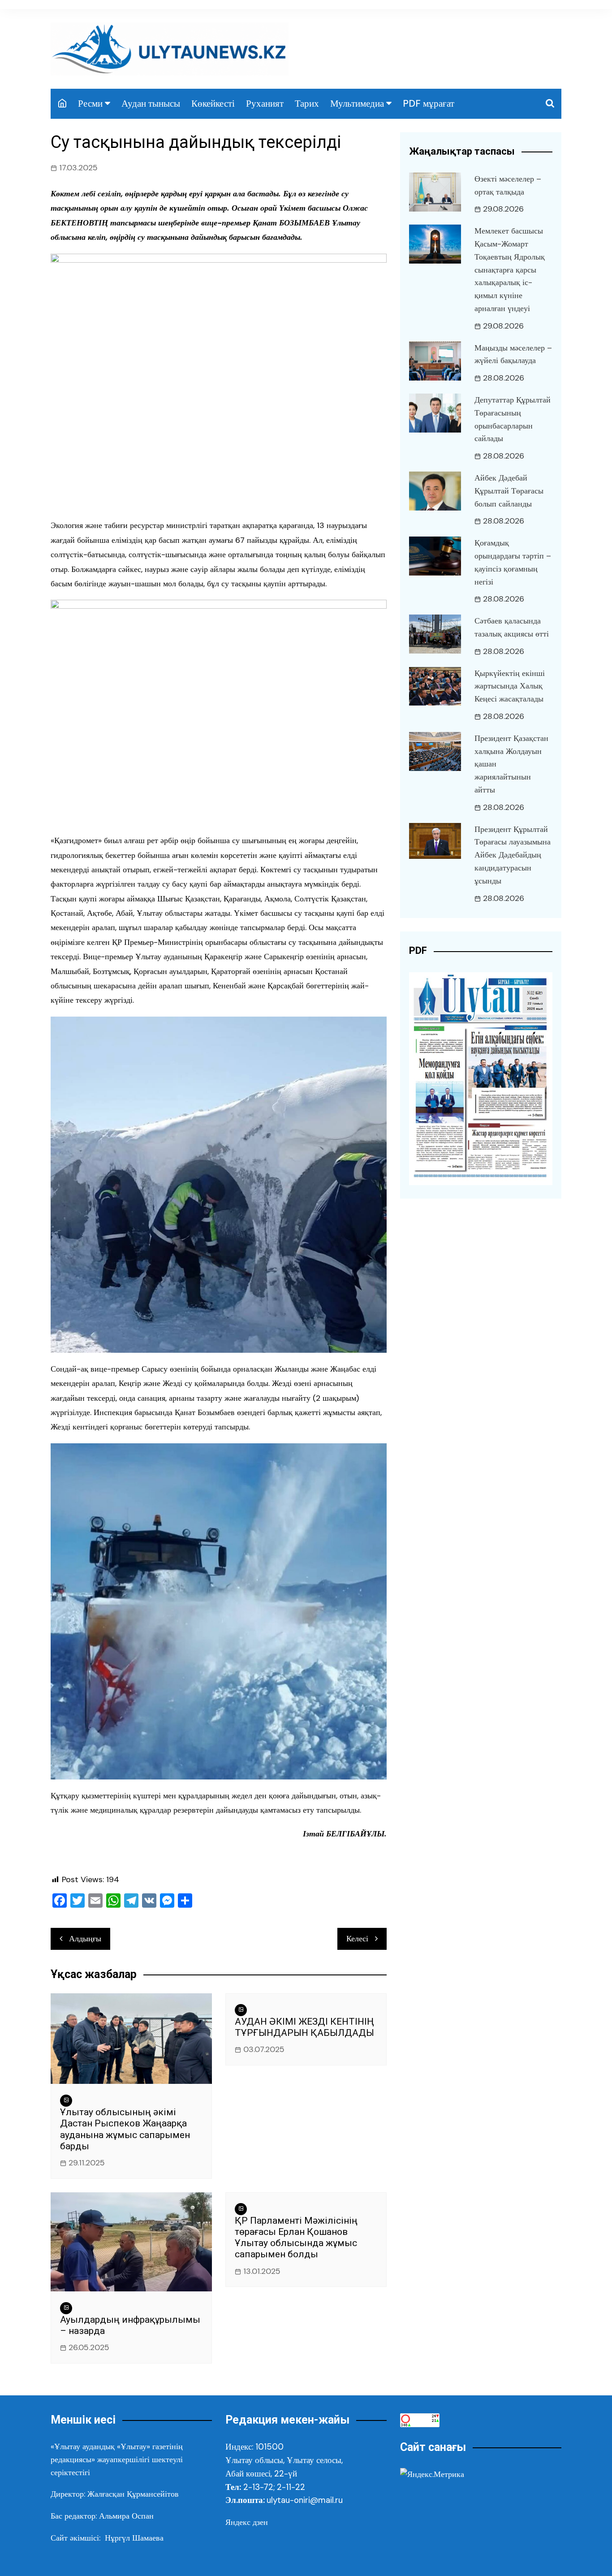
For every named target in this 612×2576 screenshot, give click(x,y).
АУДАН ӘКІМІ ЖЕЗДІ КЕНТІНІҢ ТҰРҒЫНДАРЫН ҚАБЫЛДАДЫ (304, 2027)
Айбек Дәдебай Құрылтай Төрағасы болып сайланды (509, 491)
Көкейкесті (213, 104)
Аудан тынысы (151, 104)
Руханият (265, 104)
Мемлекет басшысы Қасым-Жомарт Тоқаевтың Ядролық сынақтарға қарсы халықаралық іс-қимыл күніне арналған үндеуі (510, 270)
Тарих (307, 104)
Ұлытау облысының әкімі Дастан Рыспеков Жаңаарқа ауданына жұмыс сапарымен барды (125, 2129)
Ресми (90, 104)
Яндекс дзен (247, 2522)
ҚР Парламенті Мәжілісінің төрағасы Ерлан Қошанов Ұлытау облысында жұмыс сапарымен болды (296, 2238)
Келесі (357, 1939)
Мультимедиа (357, 104)
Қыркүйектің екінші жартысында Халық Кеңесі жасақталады (510, 686)
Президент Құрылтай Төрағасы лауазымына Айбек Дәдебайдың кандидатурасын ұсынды (513, 855)
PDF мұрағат (429, 104)
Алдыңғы (85, 1939)
